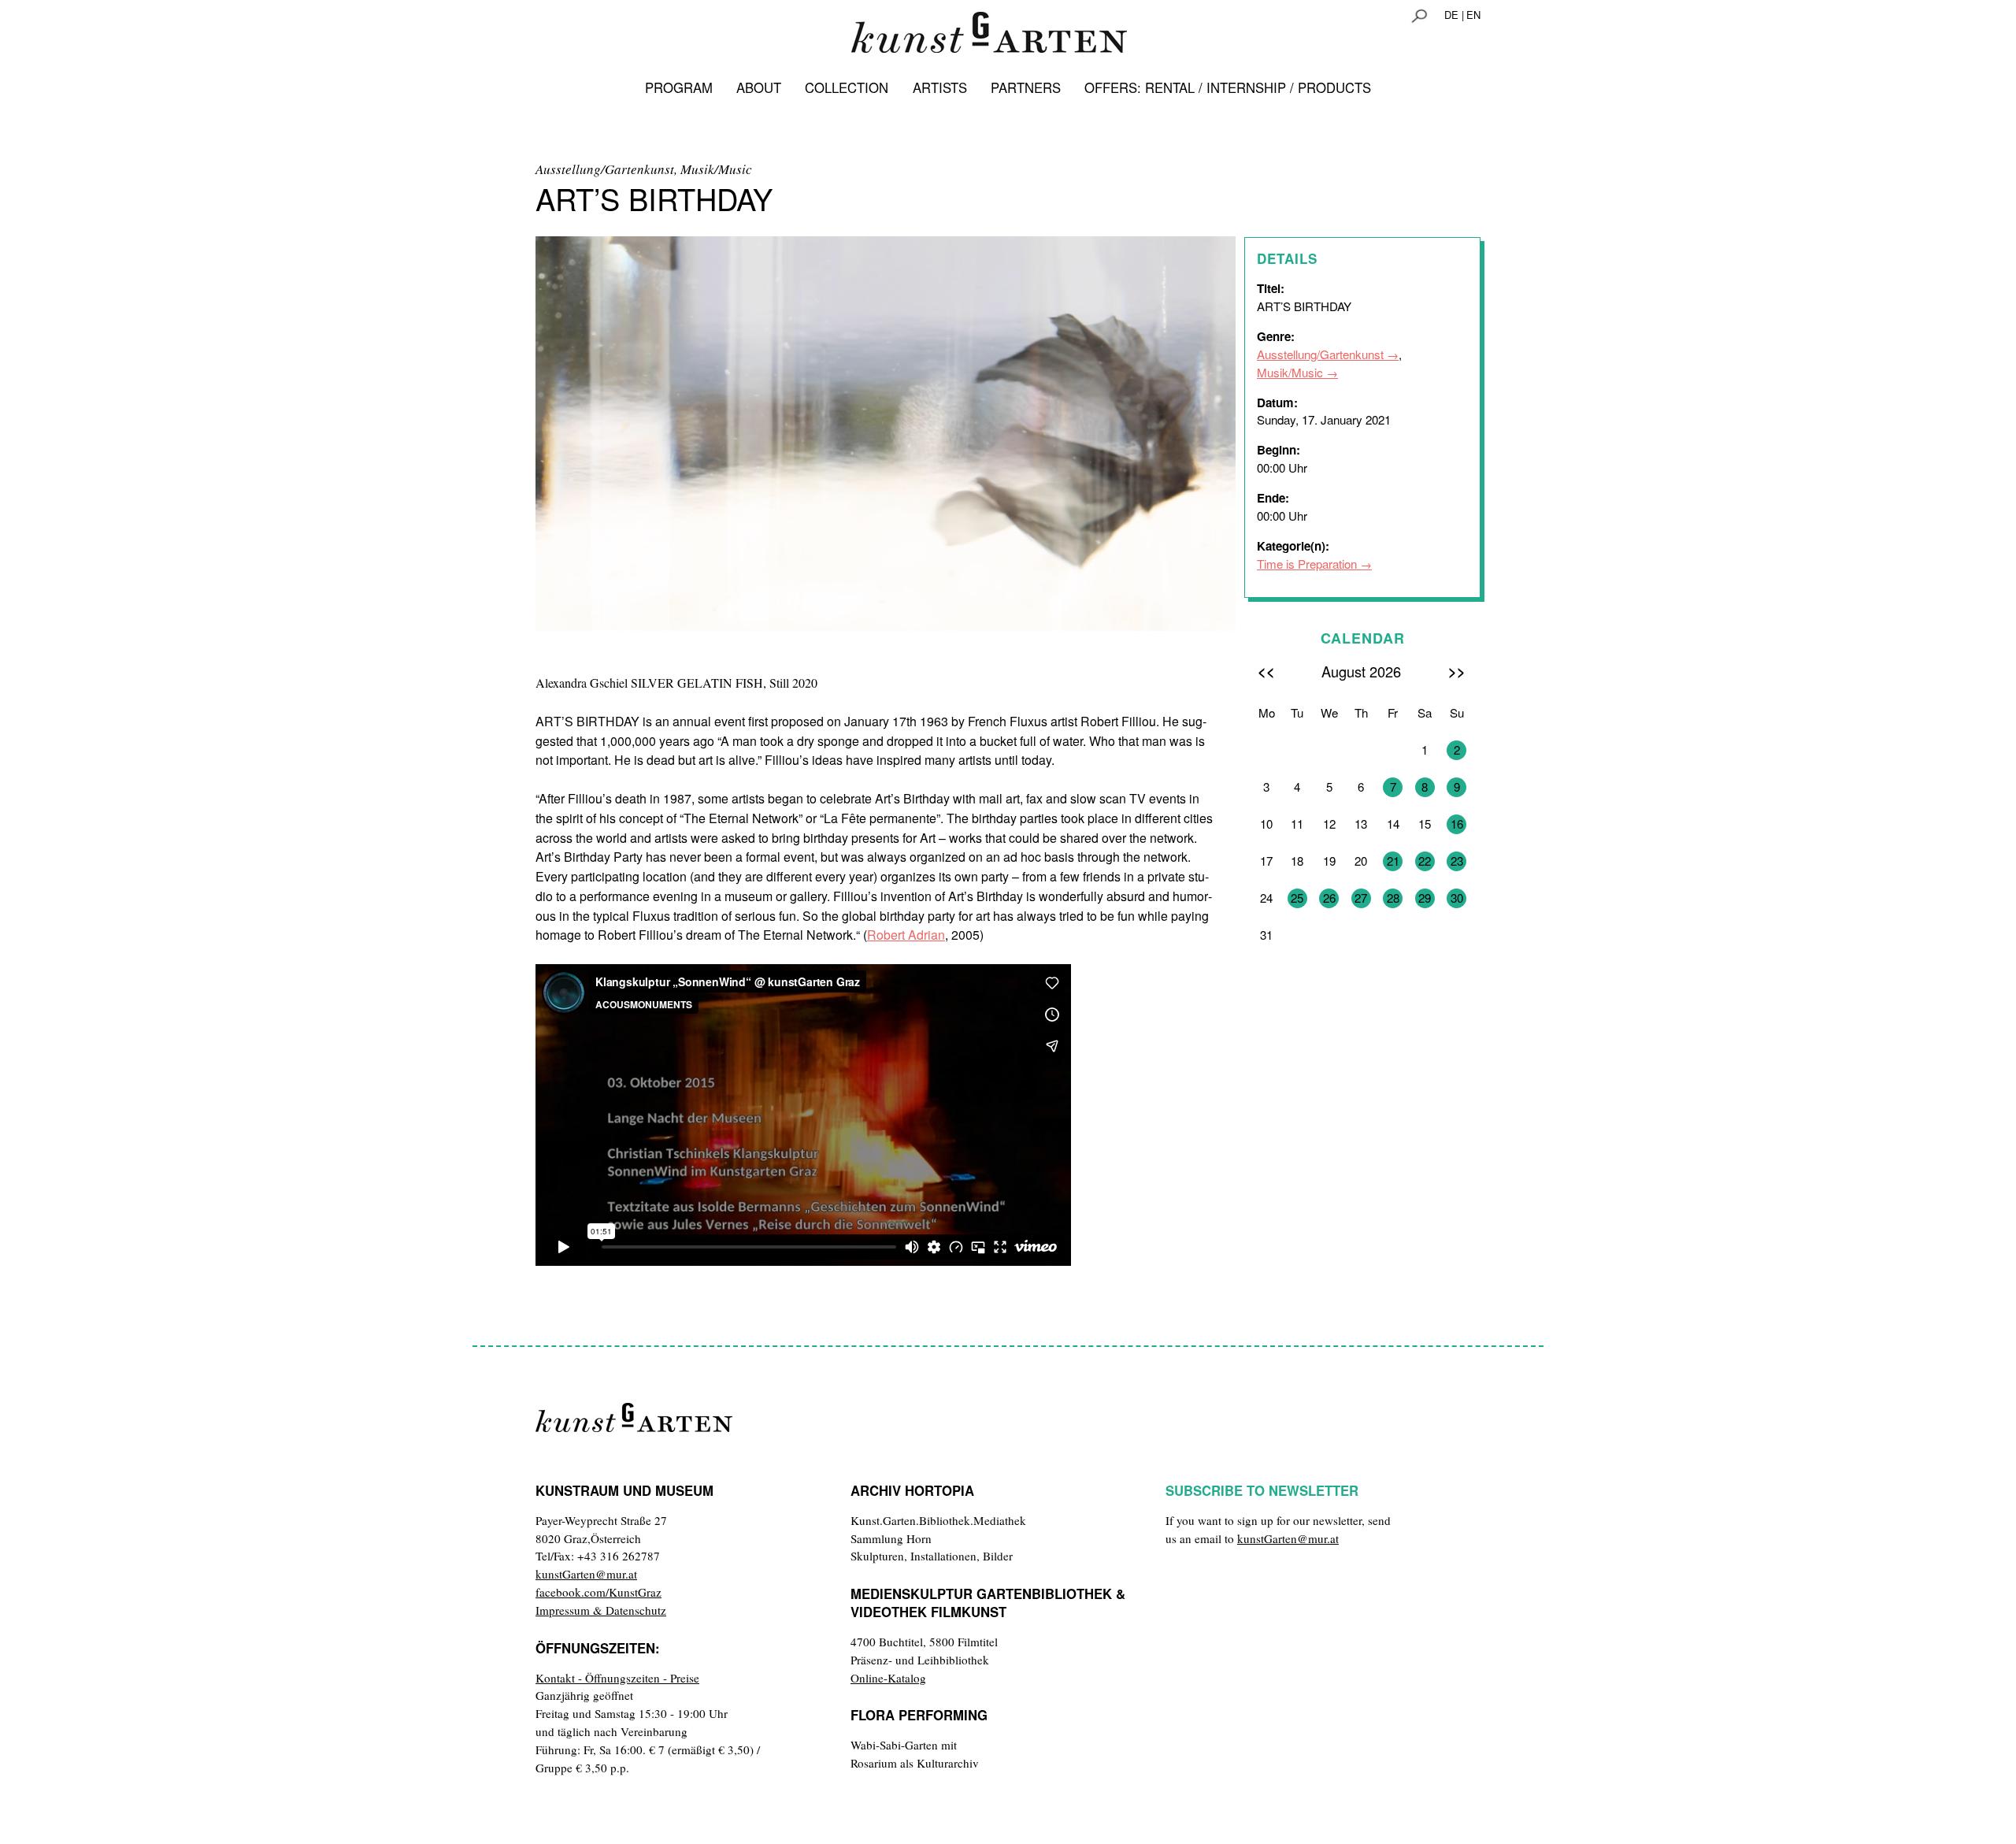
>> (1457, 671)
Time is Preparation (1307, 564)
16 (1457, 824)
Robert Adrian (906, 935)
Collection (847, 87)
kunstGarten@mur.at (586, 1574)
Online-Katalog (888, 1678)
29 (1425, 898)
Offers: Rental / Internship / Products (1228, 87)
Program (679, 87)
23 (1457, 861)
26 (1329, 898)
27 (1361, 898)
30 (1457, 898)
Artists (940, 87)
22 (1425, 861)
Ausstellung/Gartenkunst (1320, 354)
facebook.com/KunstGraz (598, 1592)
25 (1297, 898)
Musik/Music (1290, 372)
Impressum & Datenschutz (601, 1610)
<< (1266, 671)
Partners (1026, 87)
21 (1393, 861)
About (759, 87)
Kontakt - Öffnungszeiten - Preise (617, 1678)
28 (1393, 898)
